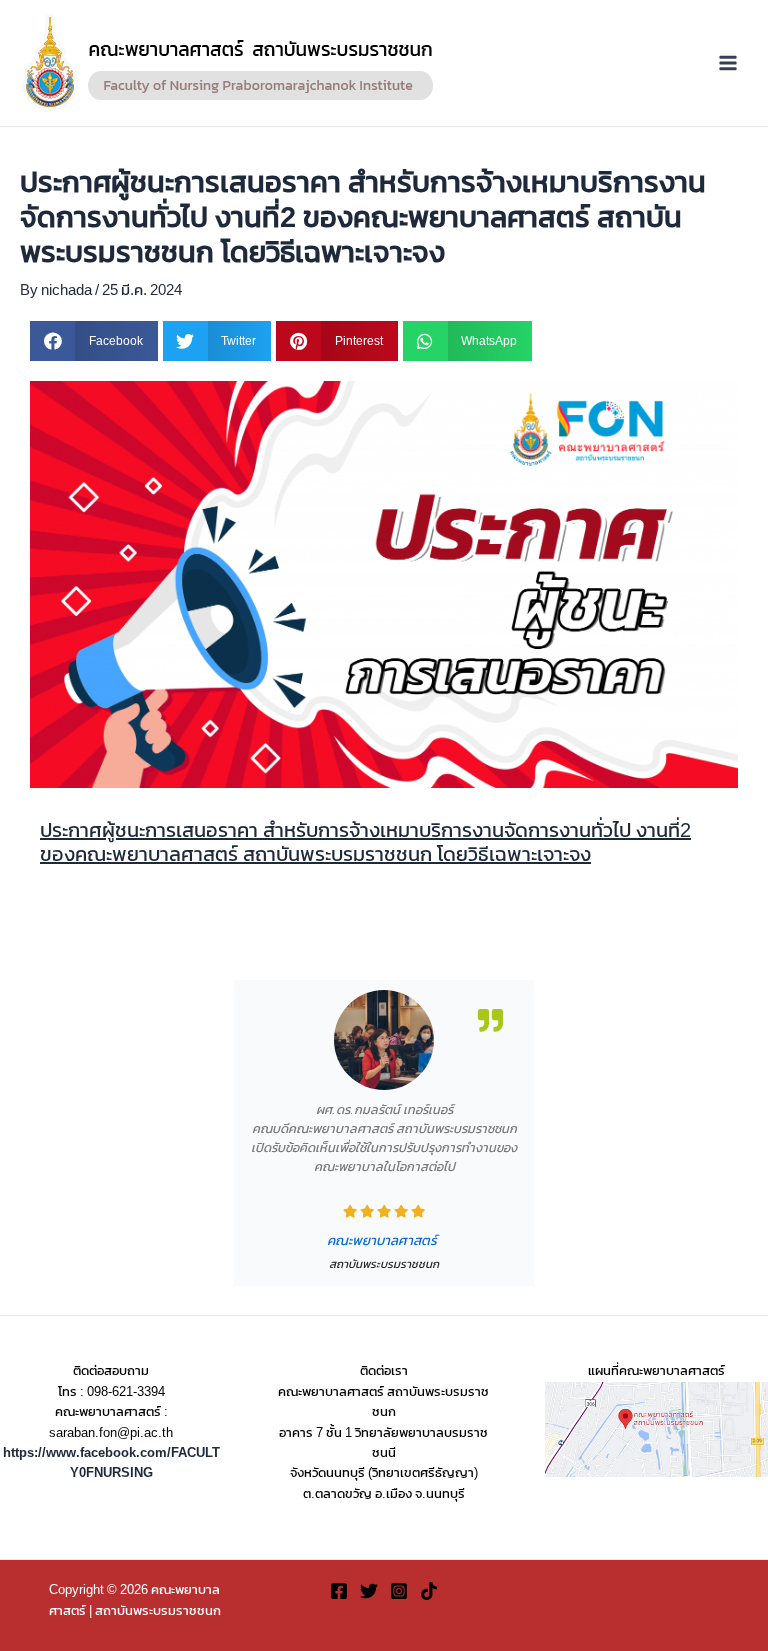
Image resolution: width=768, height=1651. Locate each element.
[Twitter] (369, 1591)
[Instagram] (399, 1591)
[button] (94, 341)
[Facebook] (339, 1591)
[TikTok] (429, 1591)
